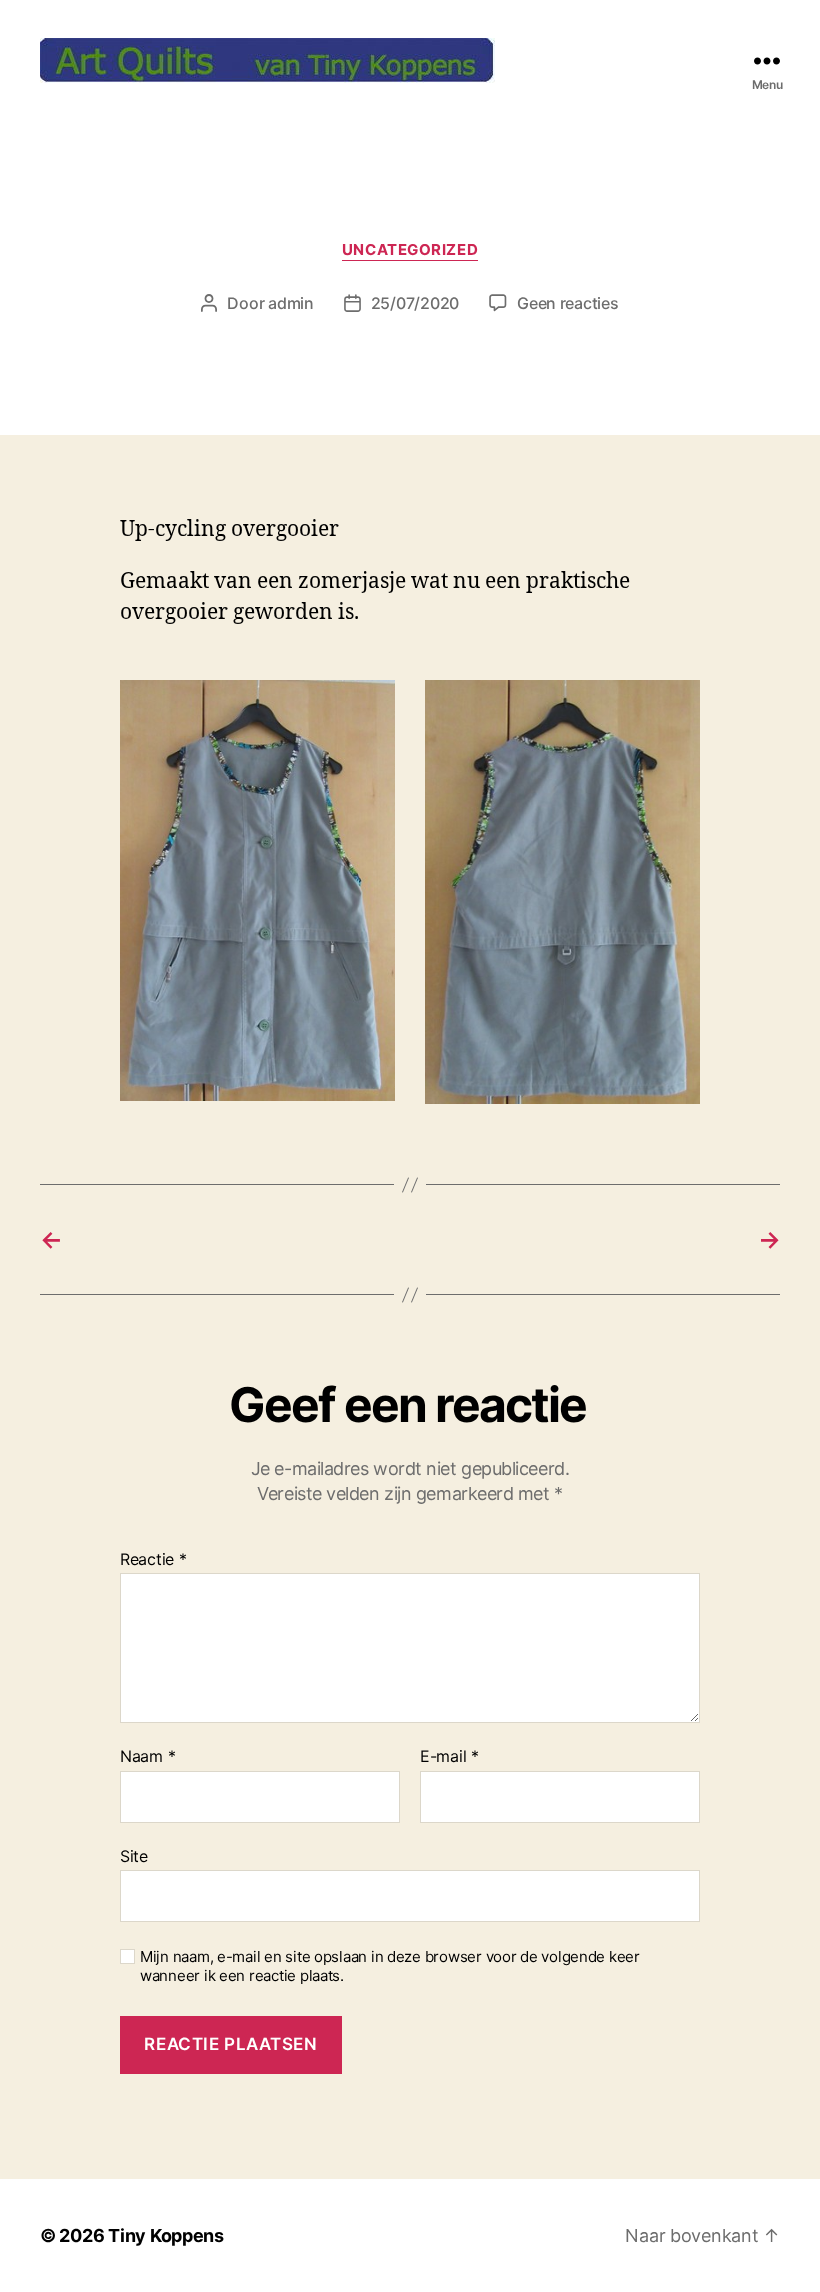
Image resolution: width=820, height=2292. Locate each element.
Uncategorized (410, 250)
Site (134, 1855)
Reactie (153, 1560)
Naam (147, 1757)
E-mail (449, 1757)
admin (291, 303)
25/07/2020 (415, 303)
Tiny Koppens (166, 2235)
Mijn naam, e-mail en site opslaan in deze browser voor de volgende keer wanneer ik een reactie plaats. (390, 1966)
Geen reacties (568, 303)
